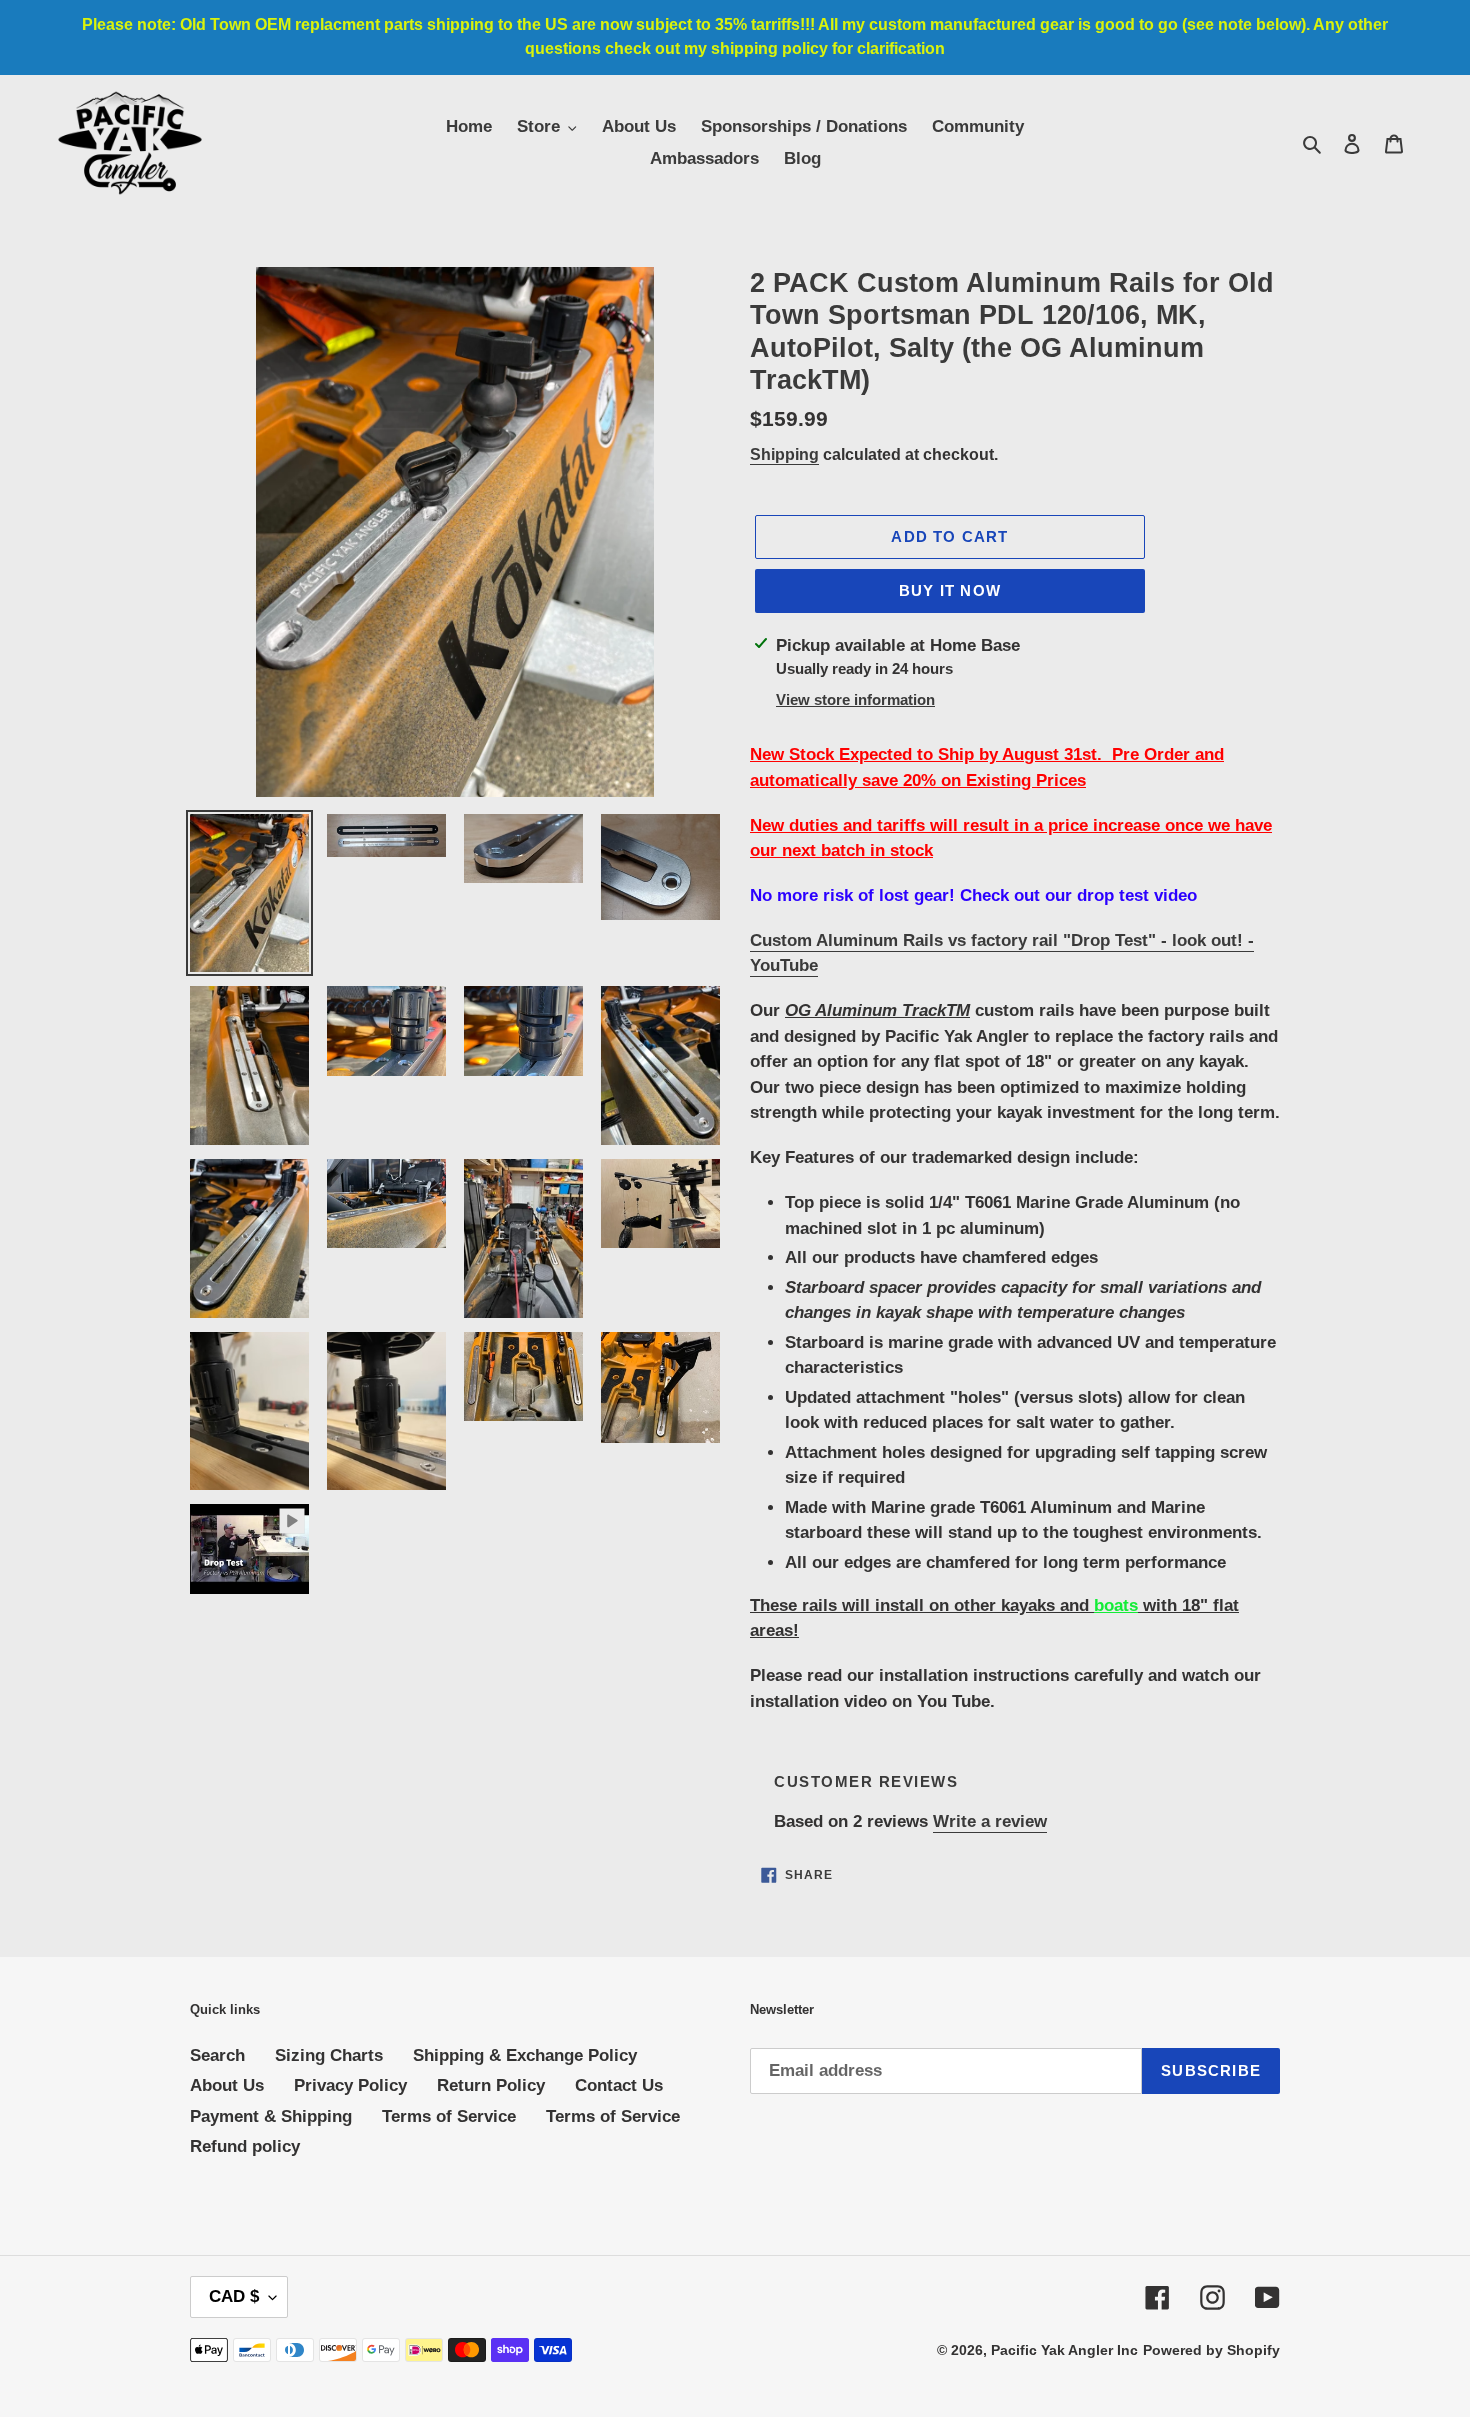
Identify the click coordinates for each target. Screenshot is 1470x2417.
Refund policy (245, 2146)
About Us (227, 2085)
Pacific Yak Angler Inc (1064, 2350)
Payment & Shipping (271, 2116)
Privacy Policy (350, 2085)
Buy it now (950, 590)
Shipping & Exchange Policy (525, 2055)
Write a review (990, 1821)
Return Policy (491, 2085)
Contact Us (619, 2085)
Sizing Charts (329, 2055)
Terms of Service (449, 2116)
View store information (855, 699)
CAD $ (234, 2296)
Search (217, 2055)
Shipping (784, 454)
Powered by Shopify (1211, 2350)
